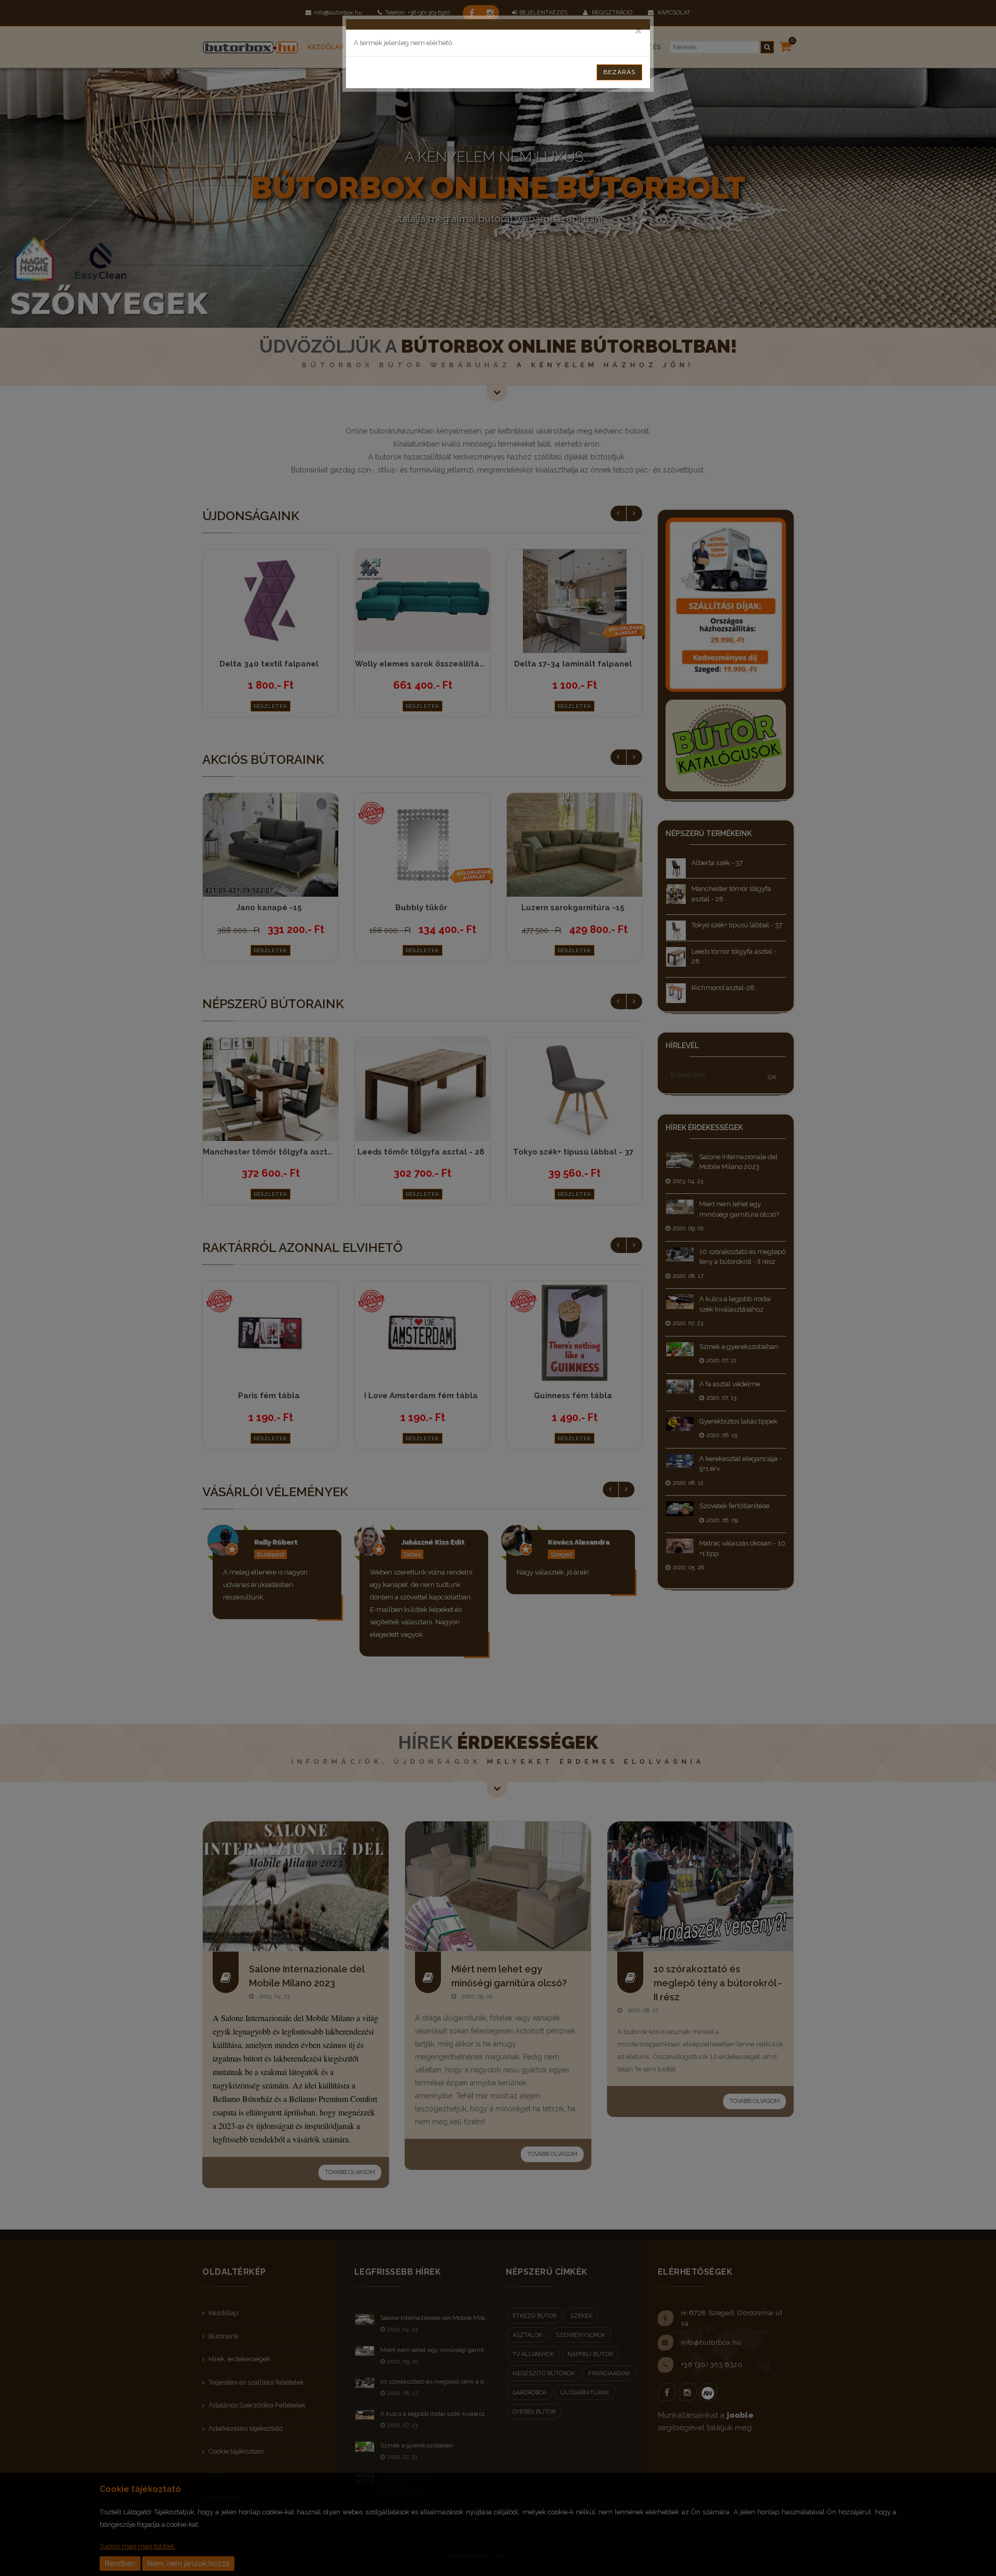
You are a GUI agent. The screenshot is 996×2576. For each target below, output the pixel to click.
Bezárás (619, 72)
